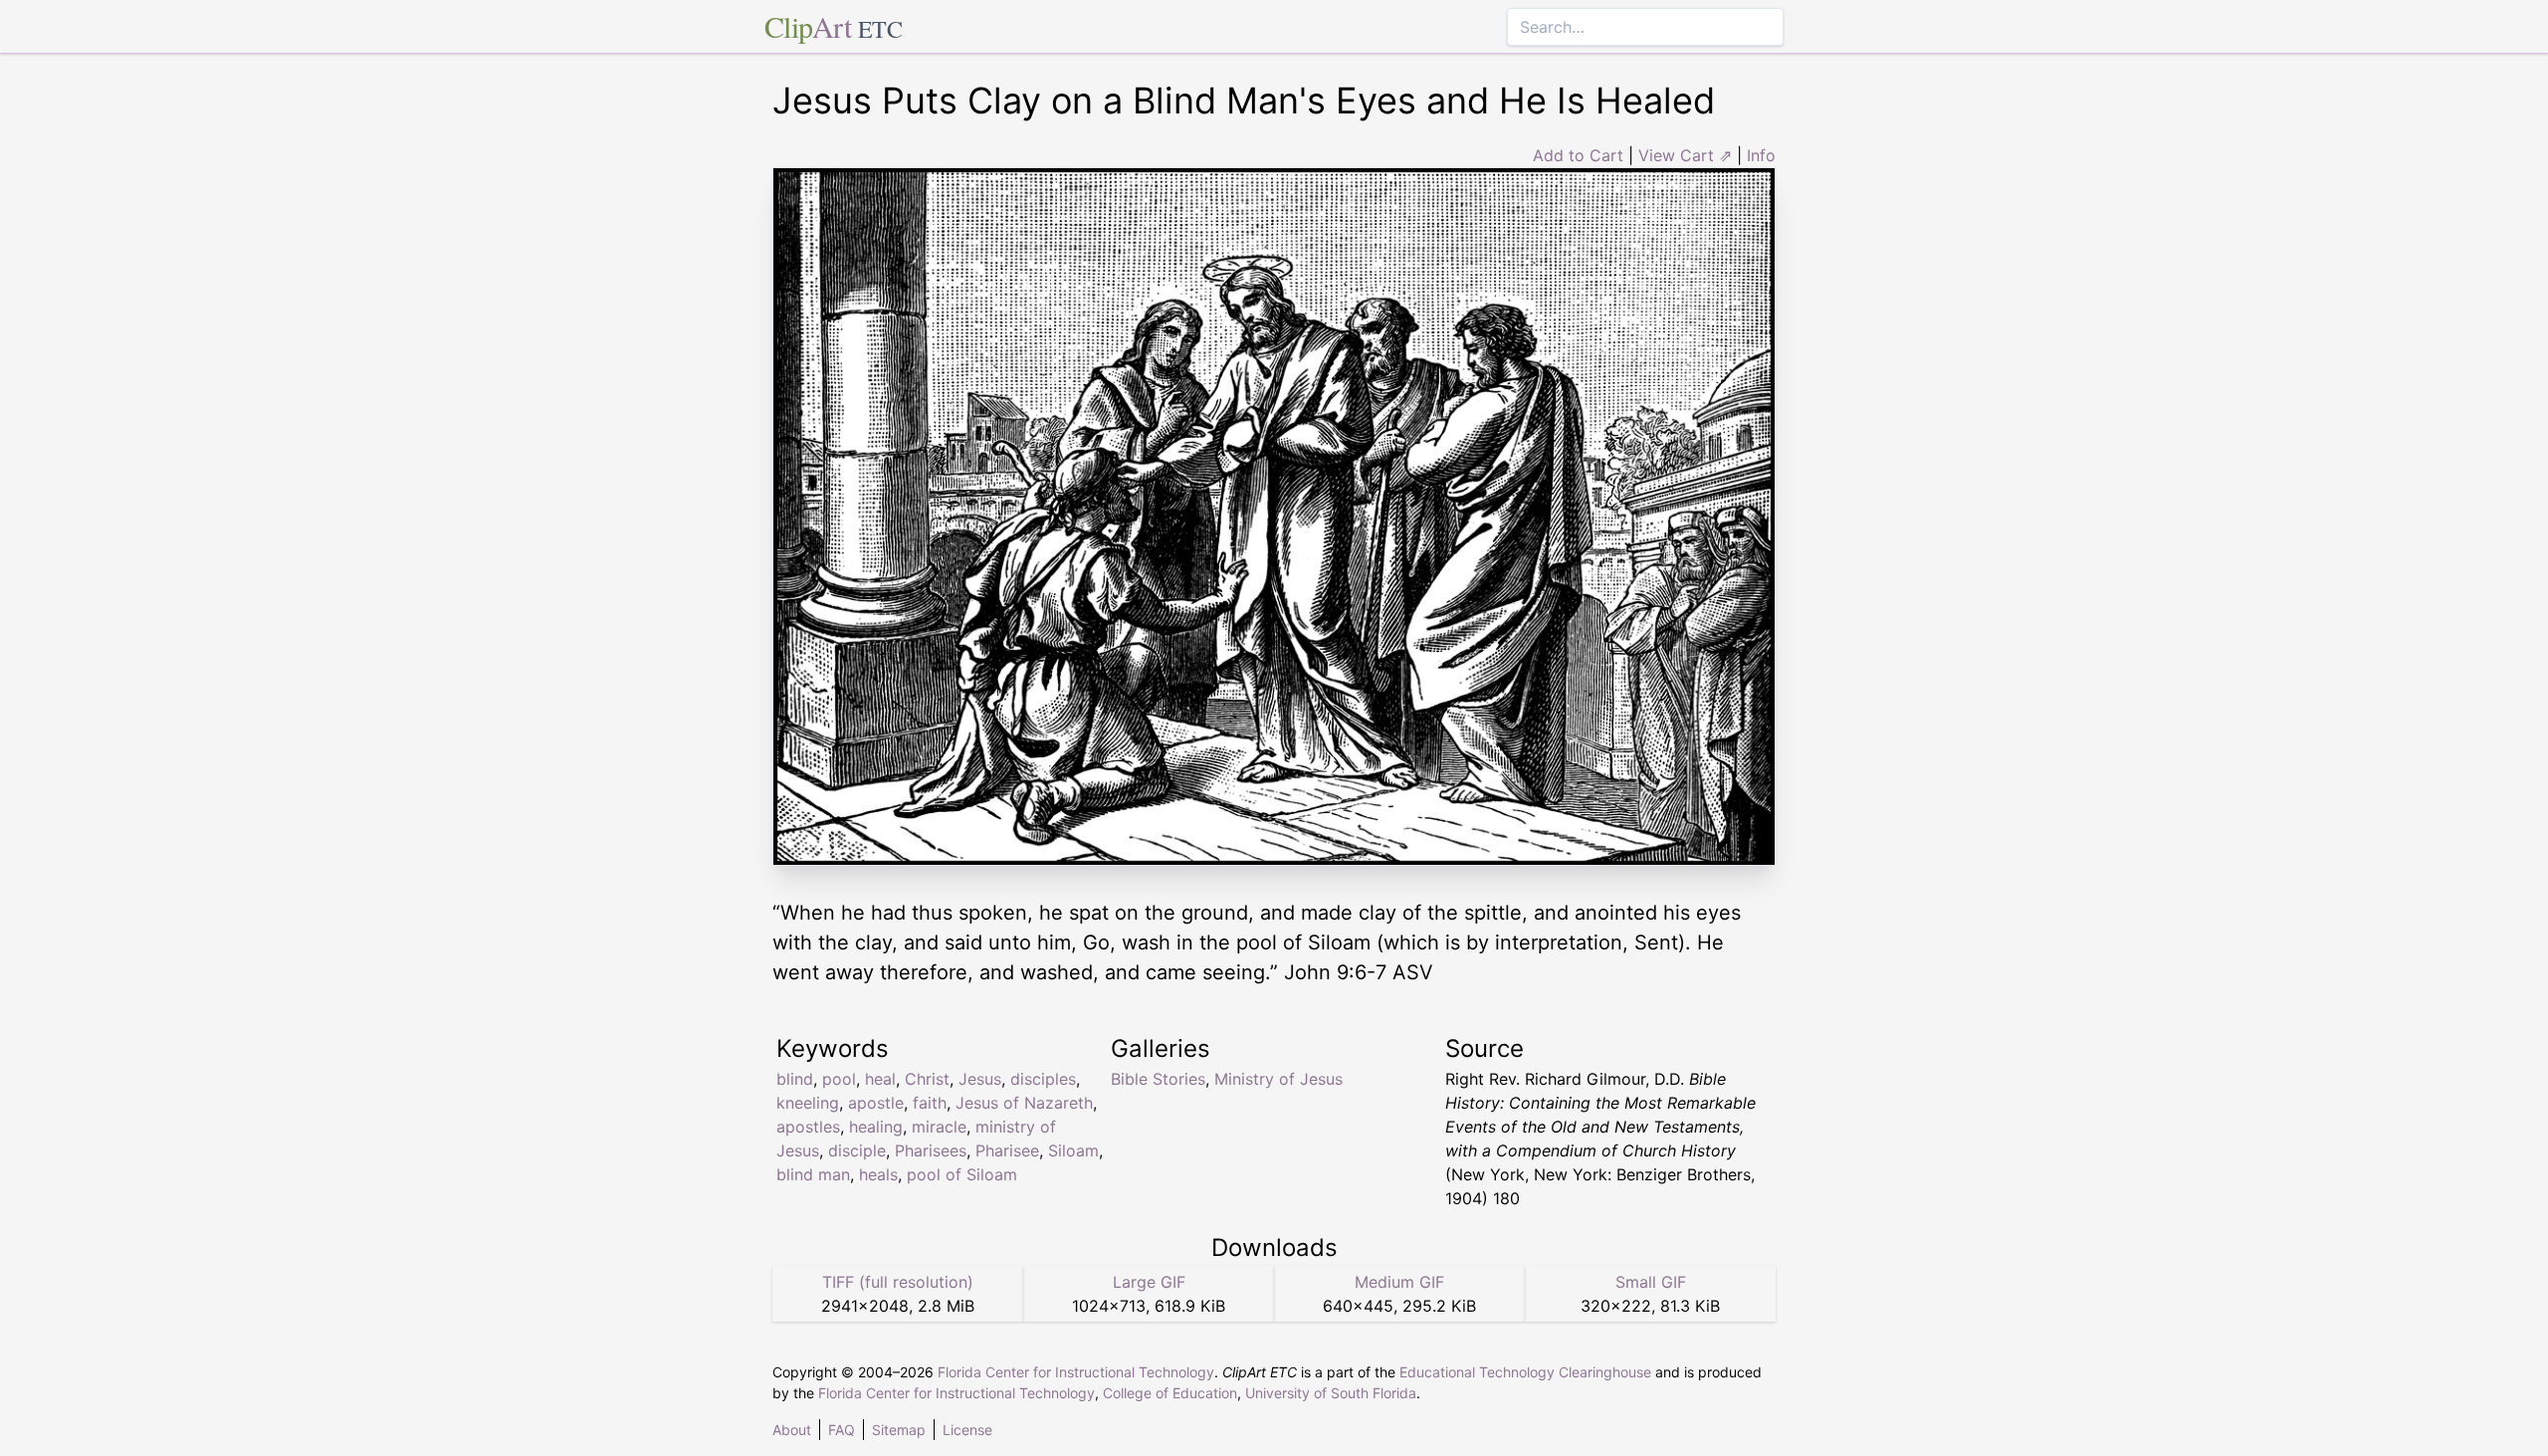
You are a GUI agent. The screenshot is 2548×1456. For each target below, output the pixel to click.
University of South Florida (1331, 1393)
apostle (876, 1103)
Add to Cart (1578, 155)
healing (876, 1127)
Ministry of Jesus (1278, 1079)
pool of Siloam (962, 1174)
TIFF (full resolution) (898, 1282)
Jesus (980, 1079)
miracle (939, 1127)
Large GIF (1149, 1282)
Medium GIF (1399, 1282)
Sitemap (899, 1430)
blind (795, 1079)
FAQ (842, 1430)
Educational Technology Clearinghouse (1525, 1372)
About (792, 1430)
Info (1761, 155)
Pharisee (1007, 1150)
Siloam (1073, 1150)
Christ (927, 1079)
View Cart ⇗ (1685, 155)
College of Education (1170, 1393)
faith (930, 1103)
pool (839, 1079)
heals (878, 1174)
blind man (813, 1174)
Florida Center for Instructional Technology (1076, 1372)
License (967, 1430)
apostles (808, 1127)
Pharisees (931, 1150)
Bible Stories (1158, 1079)
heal (880, 1079)
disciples (1043, 1079)
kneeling (808, 1103)
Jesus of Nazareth (1024, 1103)
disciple (857, 1150)
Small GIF (1651, 1282)
